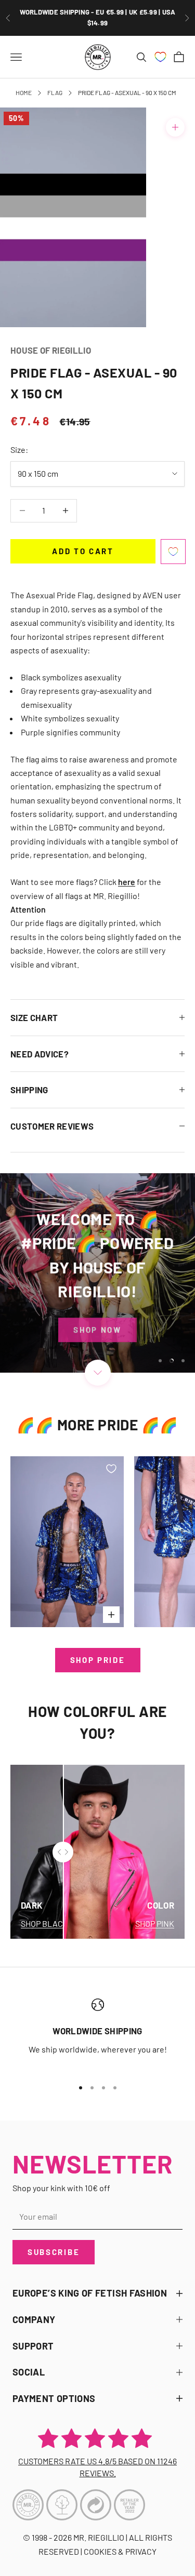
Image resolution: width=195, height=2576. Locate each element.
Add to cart (83, 551)
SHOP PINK (155, 1923)
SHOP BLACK (44, 1923)
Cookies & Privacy (120, 2551)
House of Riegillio (51, 350)
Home (24, 92)
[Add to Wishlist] (173, 552)
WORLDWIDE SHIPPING (97, 2031)
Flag (55, 92)
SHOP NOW (97, 1327)
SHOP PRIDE (98, 1660)
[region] (97, 1273)
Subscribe (54, 2252)
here (127, 882)
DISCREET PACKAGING (98, 18)
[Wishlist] (160, 57)
